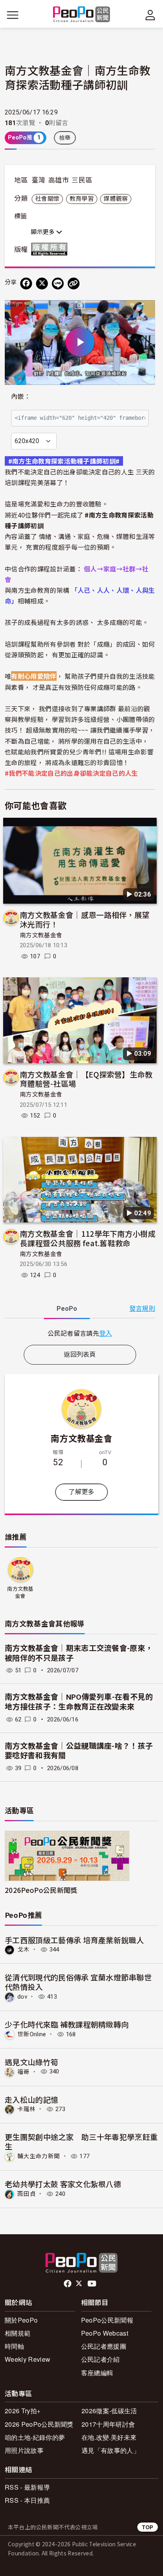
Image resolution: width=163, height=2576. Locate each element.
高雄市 (59, 180)
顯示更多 (44, 232)
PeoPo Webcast (105, 2333)
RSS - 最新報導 (27, 2487)
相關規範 (18, 2333)
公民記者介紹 (100, 2359)
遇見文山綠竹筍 (31, 2062)
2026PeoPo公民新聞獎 (41, 1890)
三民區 (82, 180)
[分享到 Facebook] (26, 284)
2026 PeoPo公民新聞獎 (39, 2424)
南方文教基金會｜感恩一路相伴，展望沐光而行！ (85, 919)
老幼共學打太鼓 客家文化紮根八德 (63, 2184)
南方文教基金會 (41, 935)
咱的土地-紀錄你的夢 (35, 2437)
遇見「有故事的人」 (111, 2450)
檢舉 (65, 138)
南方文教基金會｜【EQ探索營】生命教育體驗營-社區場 (86, 1079)
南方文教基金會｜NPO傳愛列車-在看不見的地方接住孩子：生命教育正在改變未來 (79, 1702)
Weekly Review (27, 2359)
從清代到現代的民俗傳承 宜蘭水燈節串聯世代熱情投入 (78, 1982)
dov (22, 1997)
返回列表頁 (80, 1355)
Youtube (93, 2284)
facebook (68, 2284)
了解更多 (81, 1492)
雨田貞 (27, 2194)
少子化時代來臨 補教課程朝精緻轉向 (67, 2024)
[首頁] (82, 15)
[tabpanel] (80, 1333)
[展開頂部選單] (150, 15)
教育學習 (82, 199)
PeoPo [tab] (67, 1309)
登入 (106, 1333)
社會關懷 (47, 199)
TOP (148, 2527)
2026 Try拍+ (23, 2411)
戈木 (24, 1950)
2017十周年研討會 (108, 2424)
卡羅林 (27, 2109)
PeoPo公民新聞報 (107, 2320)
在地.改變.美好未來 (109, 2437)
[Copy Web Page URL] (74, 284)
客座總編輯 (97, 2373)
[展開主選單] (13, 15)
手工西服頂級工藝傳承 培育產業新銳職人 (74, 1940)
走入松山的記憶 (31, 2099)
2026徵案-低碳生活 (109, 2411)
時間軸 (14, 2346)
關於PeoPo (21, 2320)
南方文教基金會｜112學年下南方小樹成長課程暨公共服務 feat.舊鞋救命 (88, 1238)
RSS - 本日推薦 (27, 2500)
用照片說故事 (24, 2450)
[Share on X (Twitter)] (42, 284)
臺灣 (39, 180)
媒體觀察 (116, 199)
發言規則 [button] (142, 1309)
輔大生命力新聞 (39, 2156)
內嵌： (21, 397)
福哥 (24, 2071)
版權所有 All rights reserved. (51, 249)
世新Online (32, 2034)
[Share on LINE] (58, 284)
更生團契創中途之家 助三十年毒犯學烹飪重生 (81, 2141)
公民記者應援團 (104, 2346)
